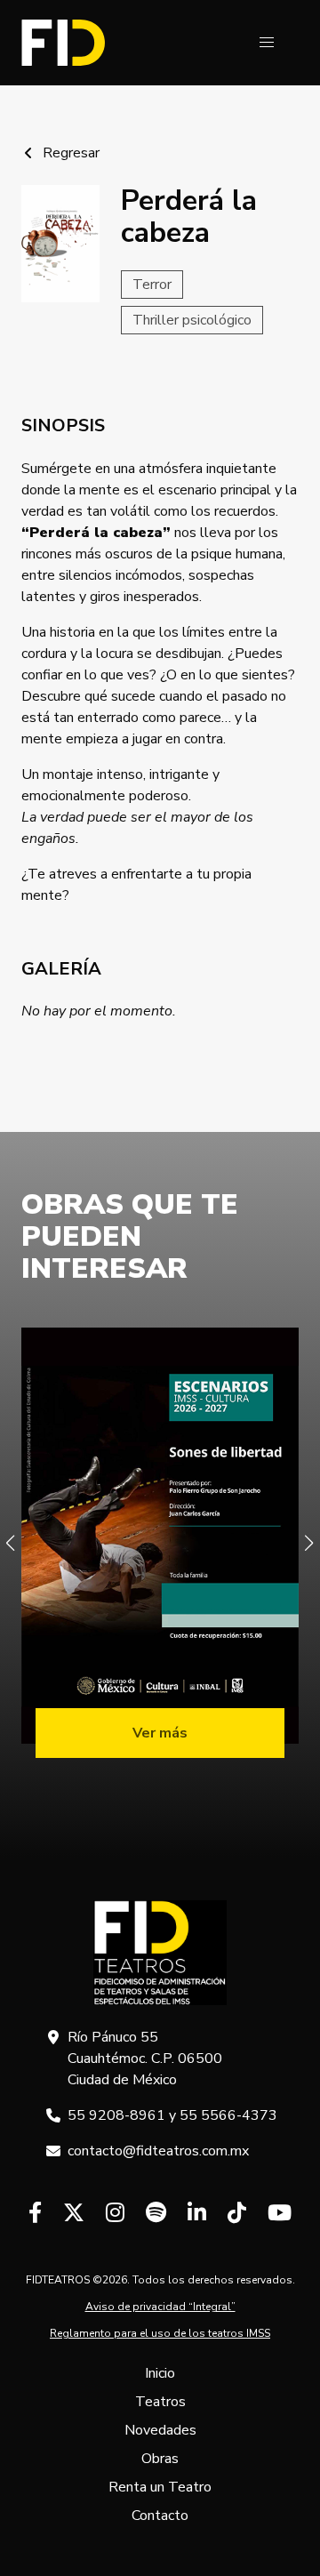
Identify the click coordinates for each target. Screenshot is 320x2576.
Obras (160, 2459)
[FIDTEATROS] (63, 43)
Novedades (160, 2430)
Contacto (160, 2516)
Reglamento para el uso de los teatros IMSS (160, 2333)
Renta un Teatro (160, 2487)
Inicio (160, 2373)
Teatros (160, 2402)
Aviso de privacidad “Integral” (160, 2307)
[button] (267, 43)
